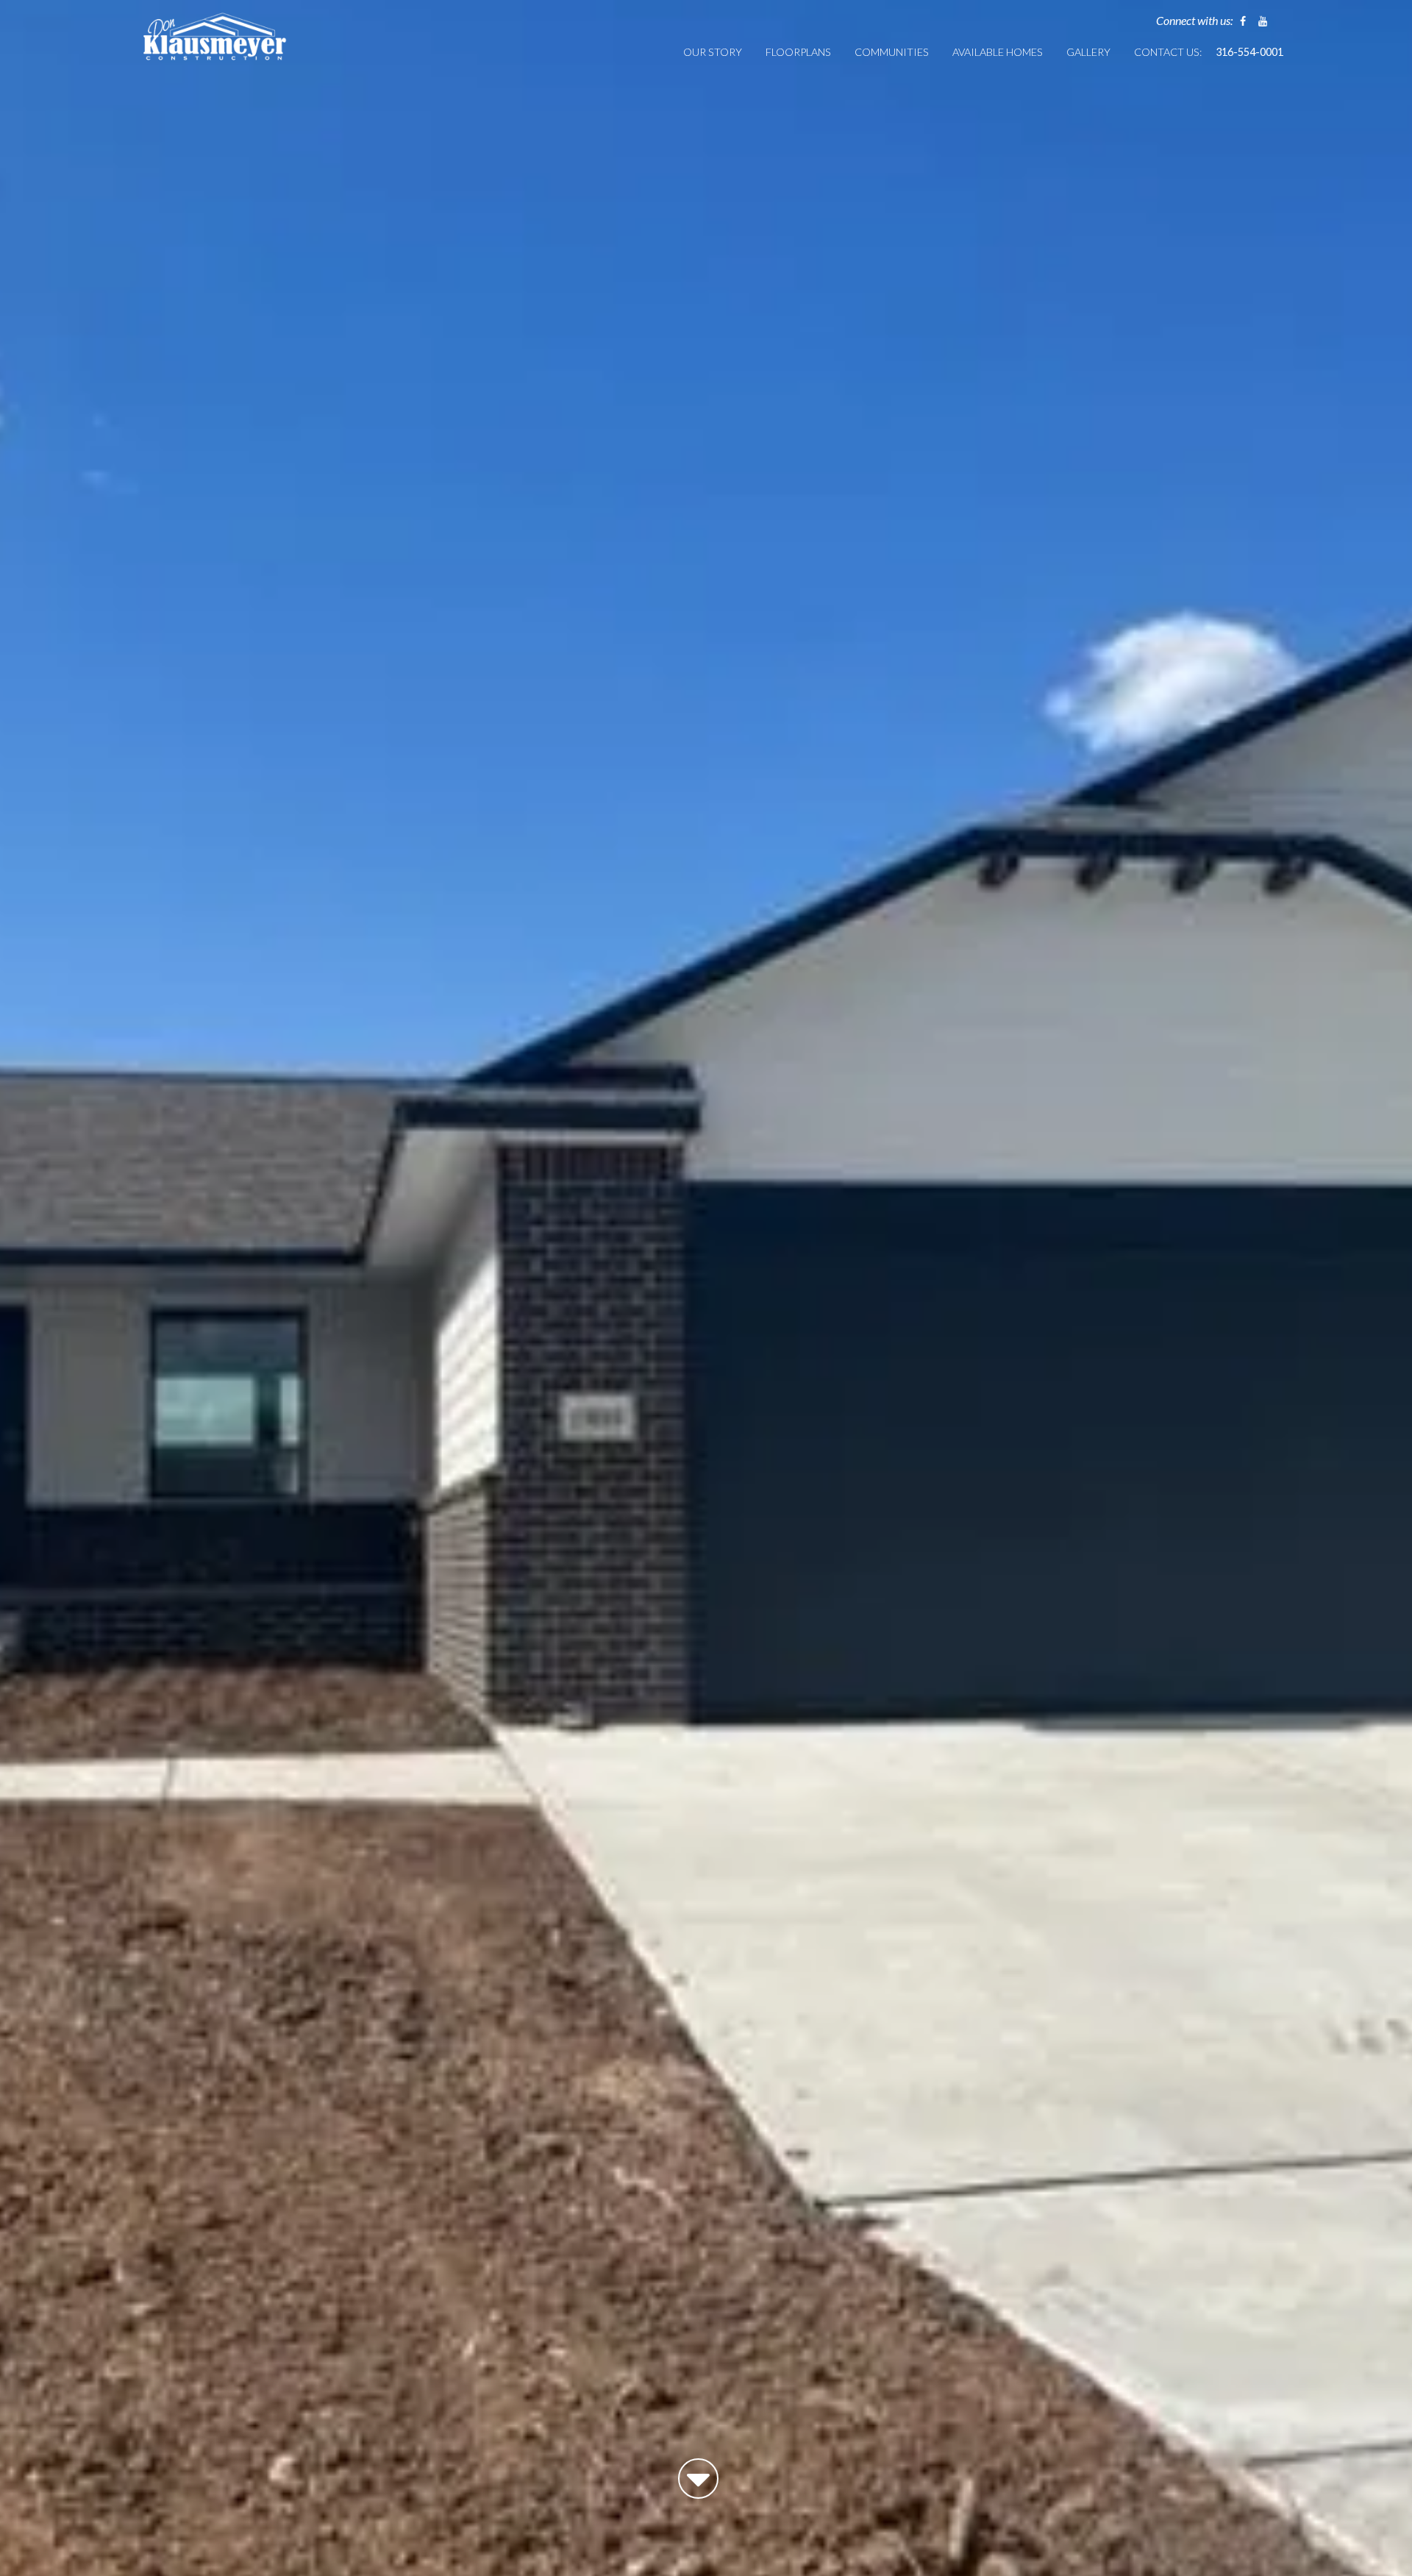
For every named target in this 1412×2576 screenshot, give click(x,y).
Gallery (1088, 52)
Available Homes (998, 52)
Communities (892, 52)
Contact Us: (1168, 52)
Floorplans (798, 52)
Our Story (713, 52)
